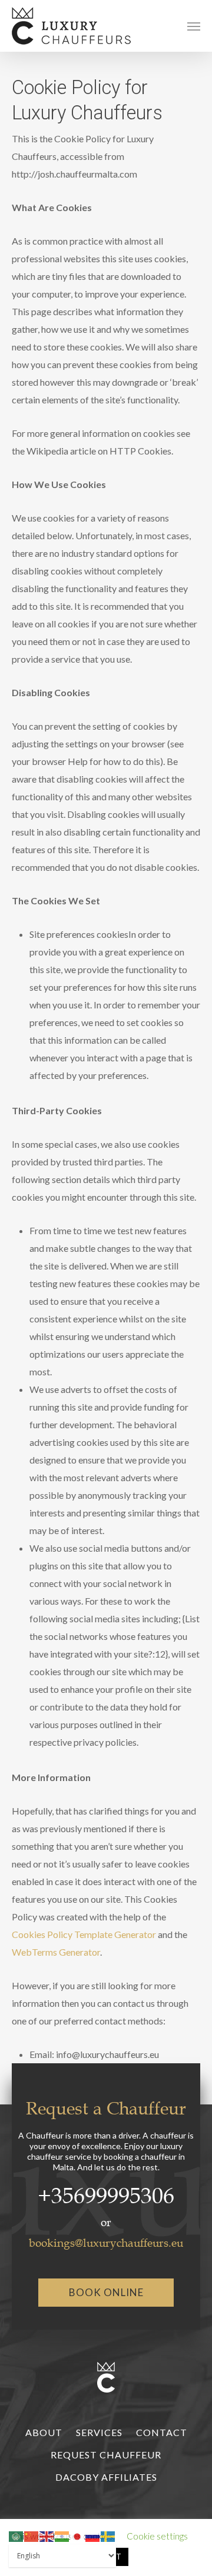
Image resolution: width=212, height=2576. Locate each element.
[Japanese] (78, 2535)
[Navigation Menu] (194, 26)
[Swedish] (108, 2535)
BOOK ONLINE (106, 2292)
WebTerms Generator (56, 1952)
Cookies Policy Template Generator (84, 1934)
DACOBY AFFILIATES (106, 2477)
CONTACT (162, 2432)
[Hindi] (62, 2535)
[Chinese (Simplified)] (32, 2535)
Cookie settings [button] (157, 2536)
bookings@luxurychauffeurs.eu (106, 2243)
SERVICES (99, 2432)
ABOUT (44, 2432)
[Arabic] (16, 2535)
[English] (47, 2535)
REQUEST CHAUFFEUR (106, 2455)
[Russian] (93, 2535)
